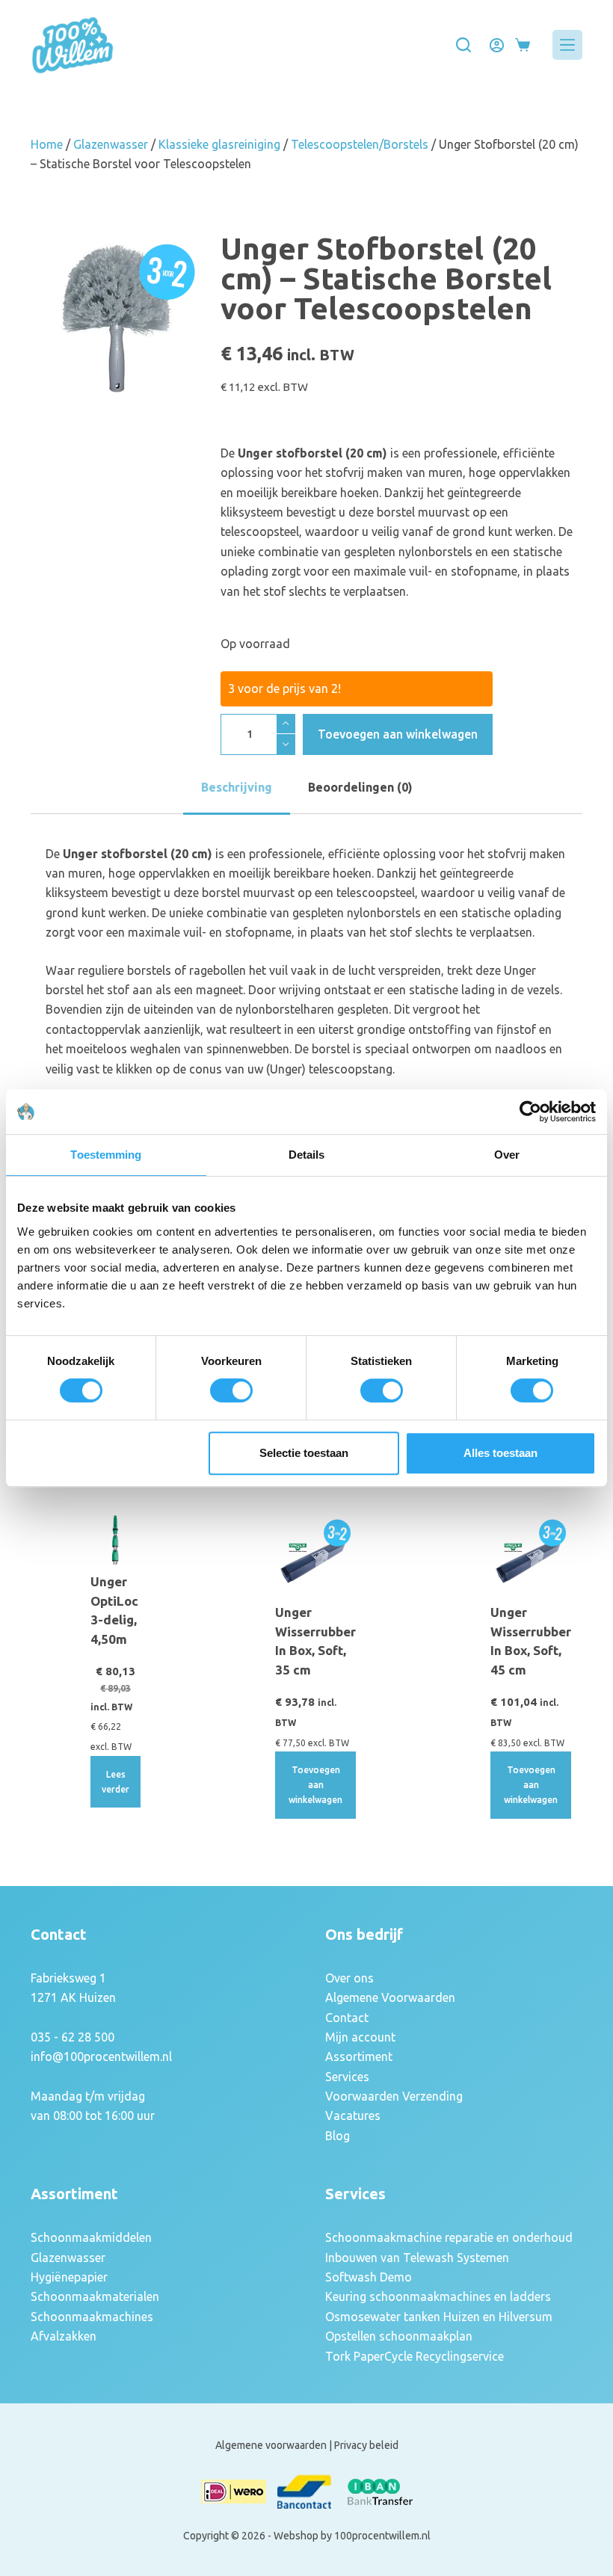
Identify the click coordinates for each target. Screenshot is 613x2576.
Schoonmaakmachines (92, 2317)
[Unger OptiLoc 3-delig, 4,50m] (115, 1540)
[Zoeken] (463, 45)
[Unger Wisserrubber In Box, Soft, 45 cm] (531, 1555)
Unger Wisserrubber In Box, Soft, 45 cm (531, 1641)
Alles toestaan (500, 1453)
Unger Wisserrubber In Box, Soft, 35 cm (315, 1641)
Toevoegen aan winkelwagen (398, 734)
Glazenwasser (111, 144)
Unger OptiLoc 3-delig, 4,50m (114, 1610)
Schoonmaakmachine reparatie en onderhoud (449, 2237)
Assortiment (359, 2056)
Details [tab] (307, 1155)
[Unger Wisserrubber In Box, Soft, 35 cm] (315, 1555)
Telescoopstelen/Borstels (360, 144)
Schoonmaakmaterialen (95, 2296)
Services (347, 2077)
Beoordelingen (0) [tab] (360, 787)
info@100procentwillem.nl (101, 2056)
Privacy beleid (366, 2445)
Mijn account (360, 2037)
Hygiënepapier (69, 2277)
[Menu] (567, 45)
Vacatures (353, 2116)
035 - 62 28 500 (73, 2037)
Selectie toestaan (304, 1453)
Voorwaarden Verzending (394, 2096)
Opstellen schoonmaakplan (399, 2336)
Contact (347, 2018)
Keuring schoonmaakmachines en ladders (438, 2296)
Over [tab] (507, 1155)
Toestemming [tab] (106, 1155)
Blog (338, 2136)
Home (47, 144)
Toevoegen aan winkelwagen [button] (315, 1785)
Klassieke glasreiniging (219, 144)
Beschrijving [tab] (237, 787)
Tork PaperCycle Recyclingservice (415, 2356)
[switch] (231, 1390)
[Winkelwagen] (523, 45)
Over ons (349, 1978)
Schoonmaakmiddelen (91, 2237)
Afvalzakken (64, 2336)
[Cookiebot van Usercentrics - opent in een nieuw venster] (530, 1112)
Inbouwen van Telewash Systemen (417, 2258)
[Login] (497, 45)
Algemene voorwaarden (271, 2445)
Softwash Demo (369, 2277)
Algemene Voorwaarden (390, 1997)
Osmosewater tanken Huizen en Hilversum (439, 2317)
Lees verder (115, 1782)
